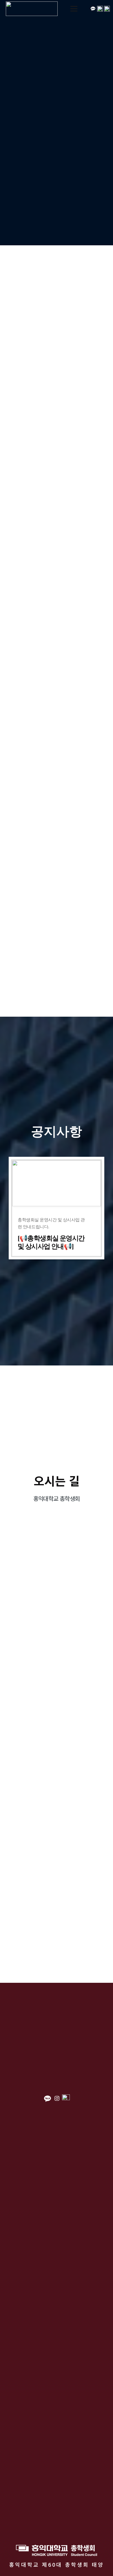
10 (38, 937)
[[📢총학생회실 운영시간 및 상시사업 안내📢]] (57, 1208)
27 (38, 906)
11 (56, 937)
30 (92, 906)
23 (20, 967)
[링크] (32, 9)
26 (20, 906)
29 (74, 906)
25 (56, 967)
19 (74, 952)
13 (92, 937)
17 (38, 952)
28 (56, 906)
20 (92, 952)
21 (110, 952)
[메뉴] (74, 9)
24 (38, 967)
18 (56, 952)
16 (20, 952)
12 (74, 937)
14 (110, 937)
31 (110, 906)
